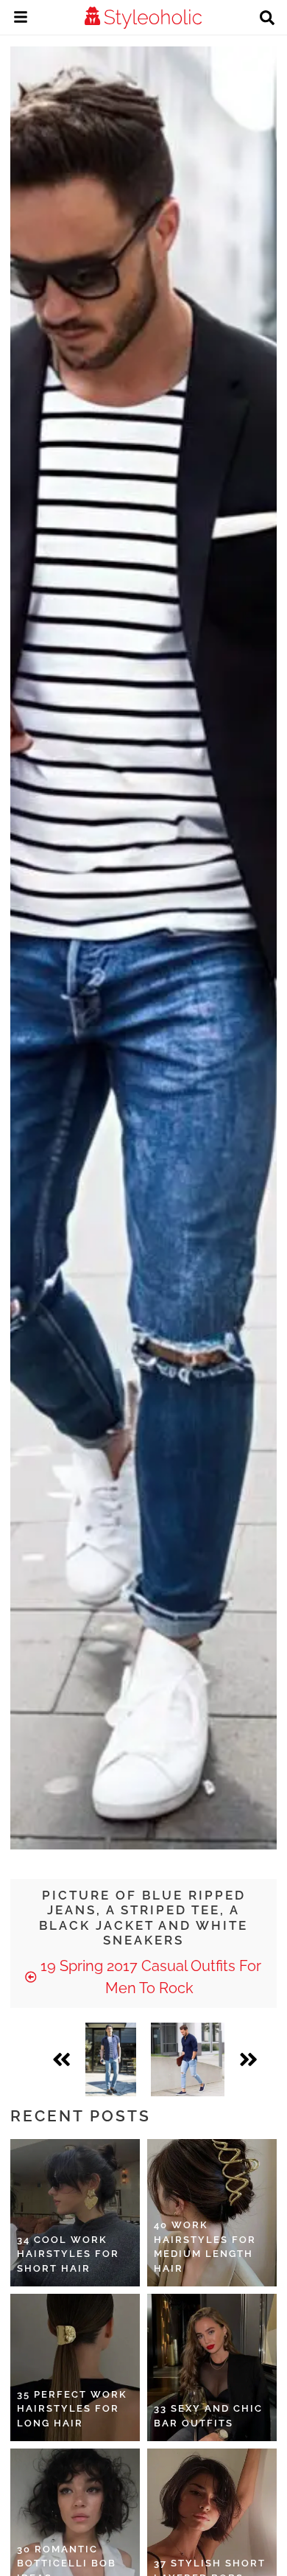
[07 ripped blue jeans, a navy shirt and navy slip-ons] (188, 2059)
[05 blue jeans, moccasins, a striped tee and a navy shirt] (111, 2059)
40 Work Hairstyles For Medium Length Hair (205, 2247)
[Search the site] (267, 19)
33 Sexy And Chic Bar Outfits (208, 2416)
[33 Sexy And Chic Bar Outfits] (212, 2367)
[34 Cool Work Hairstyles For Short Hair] (75, 2213)
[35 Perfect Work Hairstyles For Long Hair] (75, 2367)
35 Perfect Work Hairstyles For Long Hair (72, 2409)
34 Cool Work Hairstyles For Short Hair (68, 2254)
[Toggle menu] (21, 19)
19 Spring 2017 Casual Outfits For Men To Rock (149, 1977)
